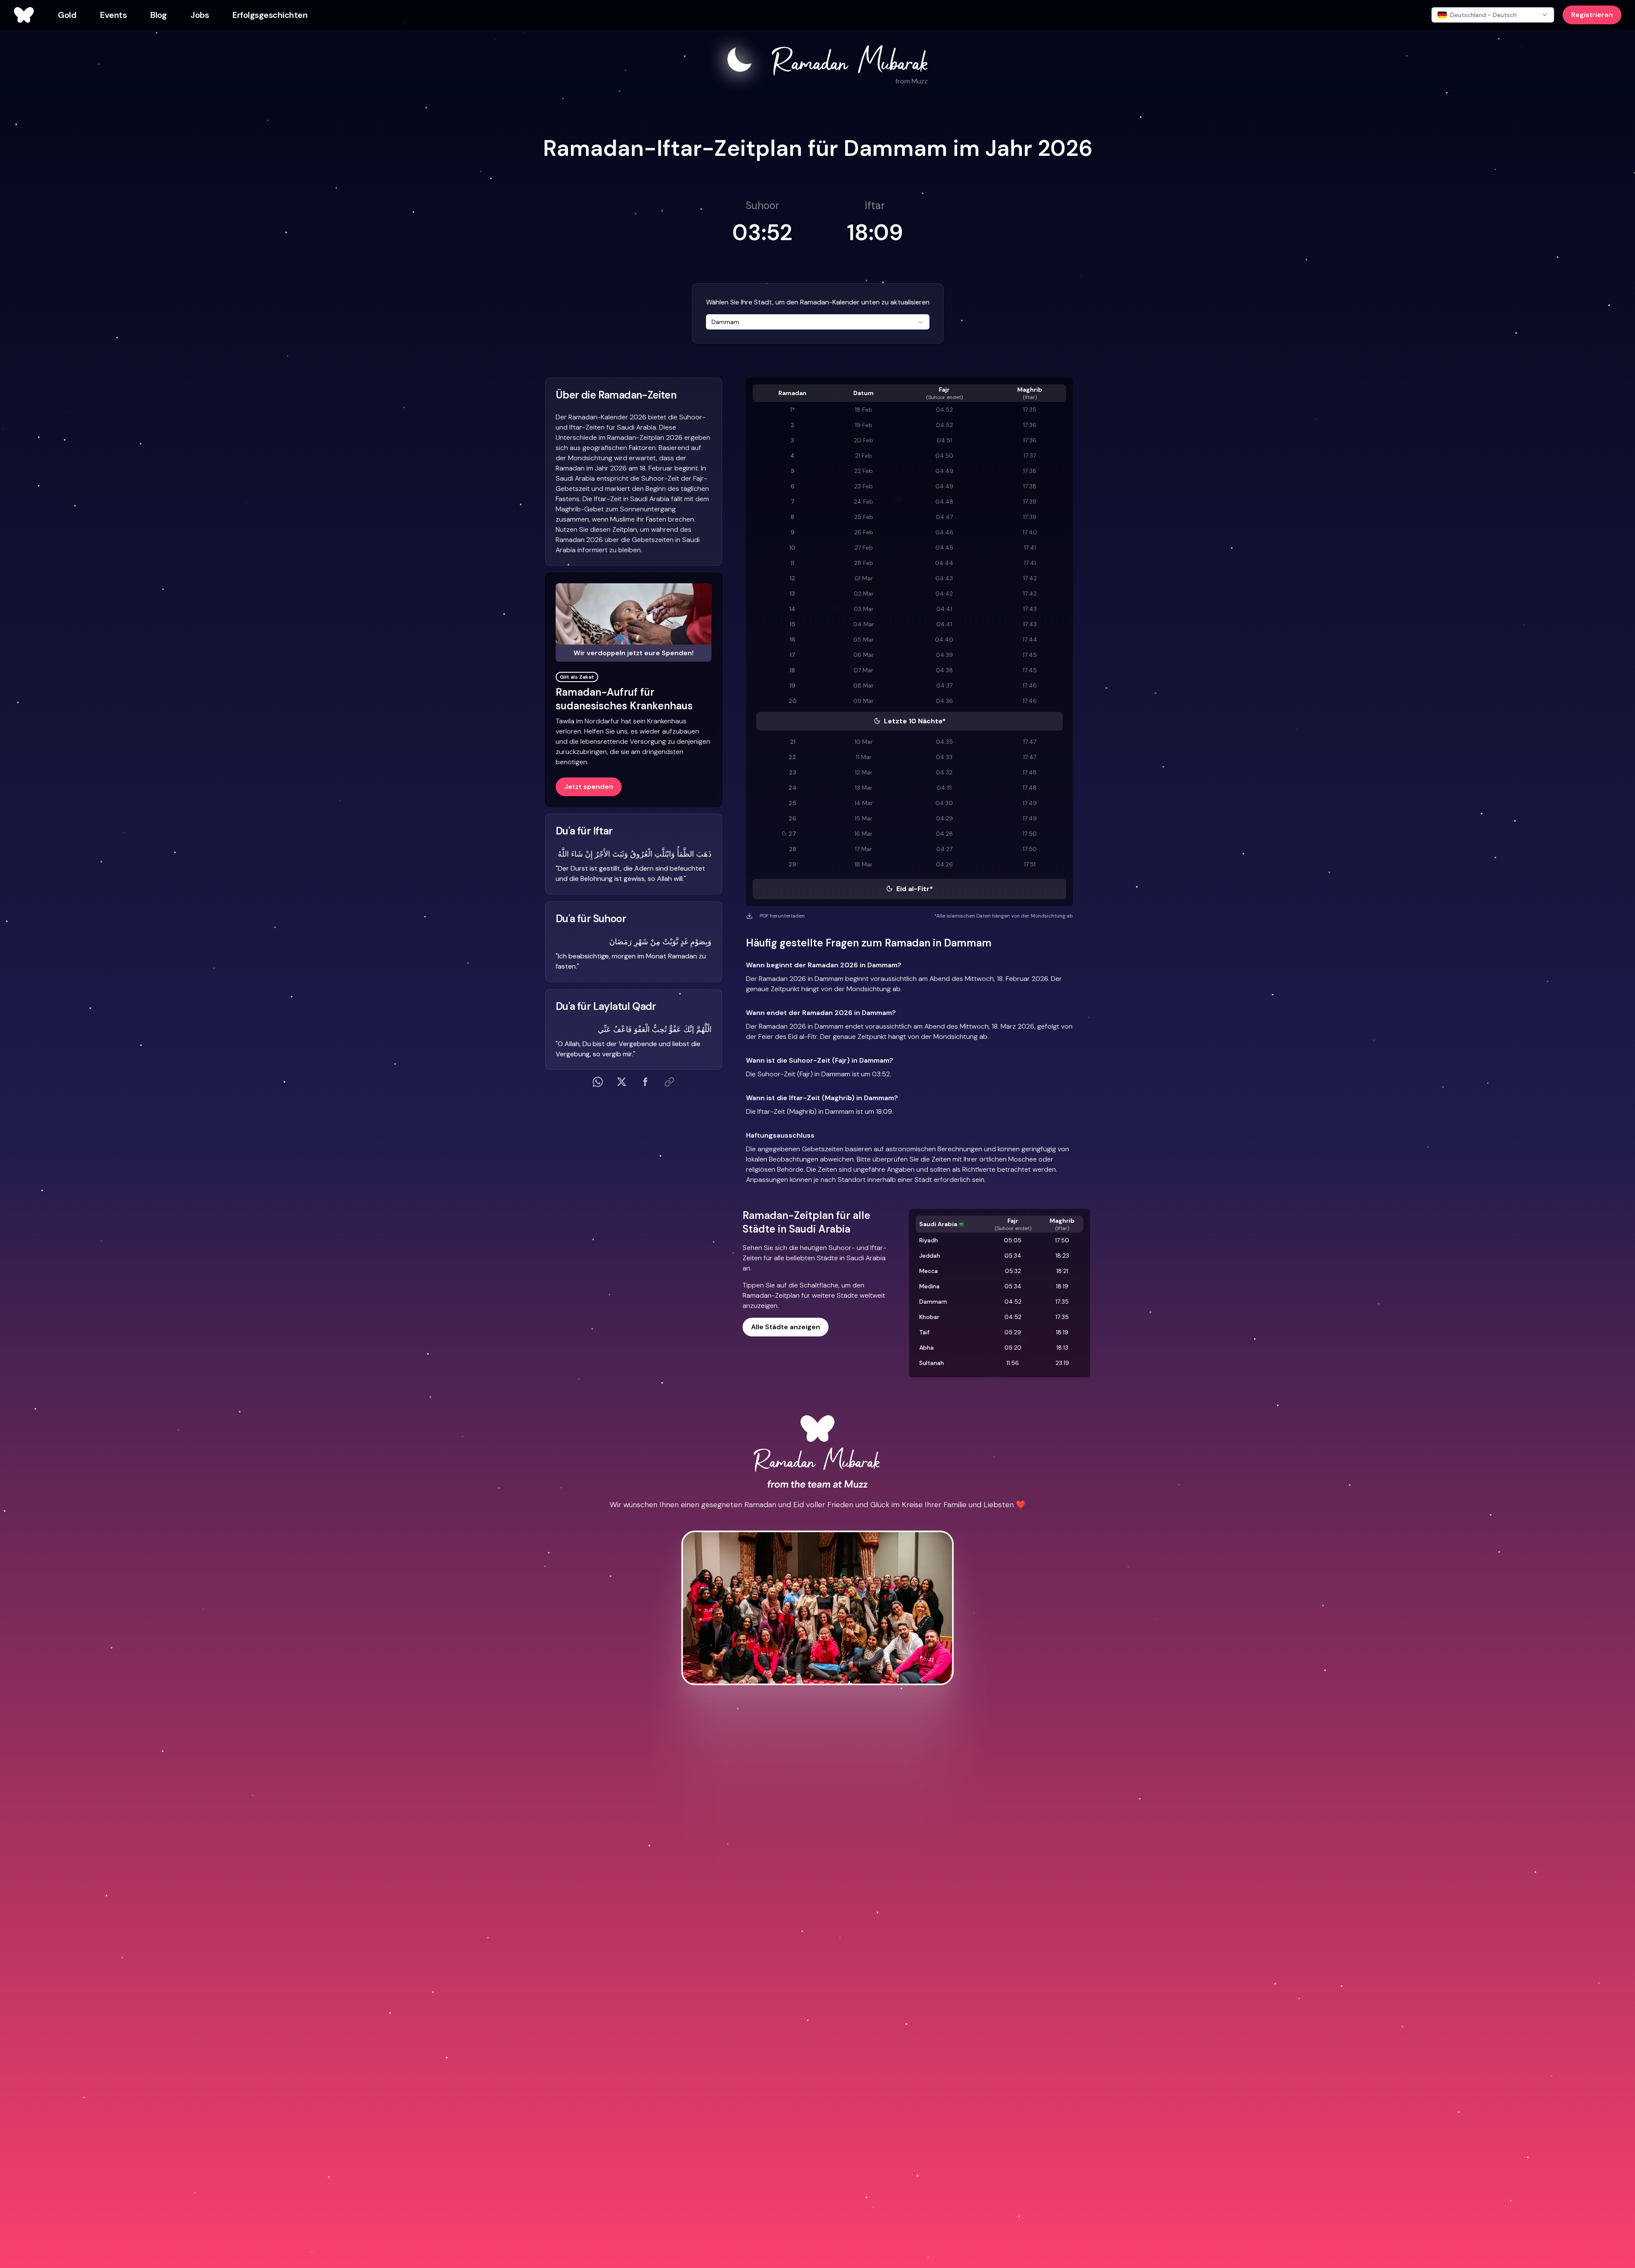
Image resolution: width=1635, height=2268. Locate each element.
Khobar (929, 1317)
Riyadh (929, 1240)
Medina (929, 1286)
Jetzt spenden (589, 787)
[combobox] (818, 322)
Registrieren (1592, 15)
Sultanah (932, 1363)
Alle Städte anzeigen (786, 1327)
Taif (924, 1332)
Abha (926, 1348)
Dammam (933, 1302)
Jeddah (930, 1256)
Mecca (929, 1271)
